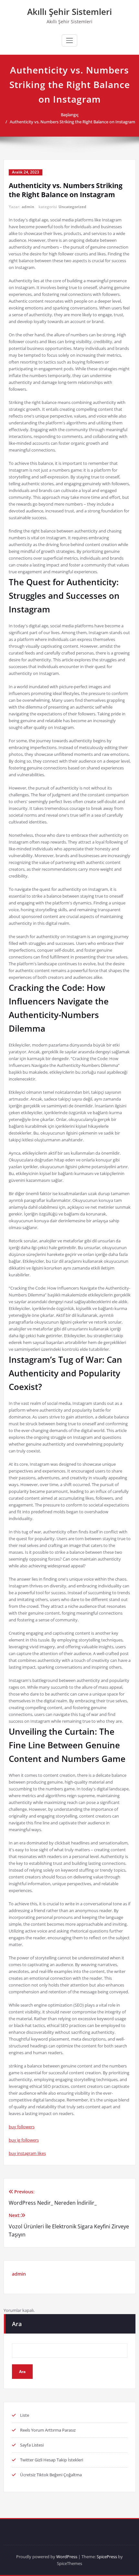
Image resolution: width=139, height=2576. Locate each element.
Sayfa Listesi (32, 2445)
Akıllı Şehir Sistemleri (69, 12)
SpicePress (107, 2557)
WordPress (67, 2557)
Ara (17, 2324)
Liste (25, 2415)
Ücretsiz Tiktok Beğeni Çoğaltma (51, 2475)
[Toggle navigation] (69, 40)
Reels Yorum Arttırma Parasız (48, 2430)
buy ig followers (24, 2140)
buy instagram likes (27, 2153)
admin (28, 207)
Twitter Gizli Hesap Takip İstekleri (52, 2460)
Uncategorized (72, 207)
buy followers (22, 2127)
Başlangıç (70, 115)
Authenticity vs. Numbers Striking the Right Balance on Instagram (72, 122)
